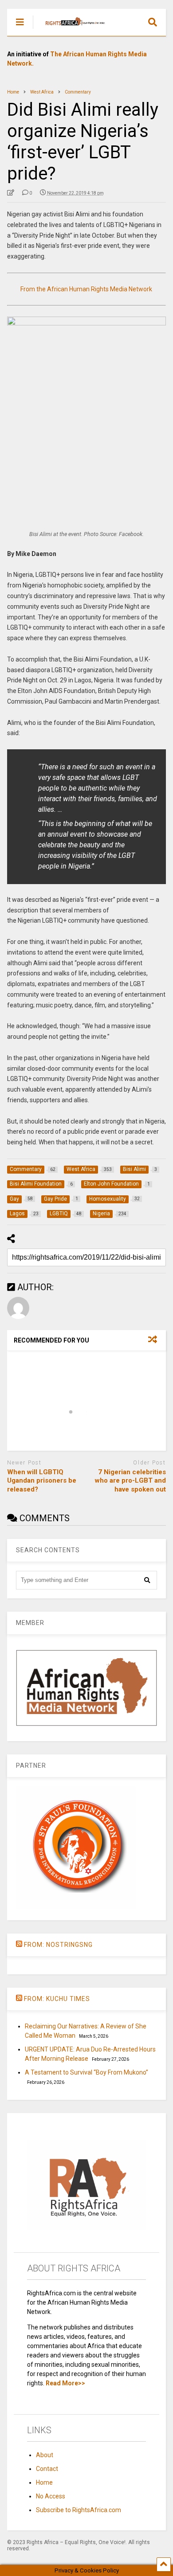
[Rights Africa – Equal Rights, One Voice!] (71, 29)
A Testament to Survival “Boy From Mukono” (86, 2072)
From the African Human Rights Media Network (86, 289)
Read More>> (65, 2383)
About (45, 2455)
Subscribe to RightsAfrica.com (79, 2510)
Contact (47, 2469)
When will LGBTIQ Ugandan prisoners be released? (42, 1481)
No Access (51, 2496)
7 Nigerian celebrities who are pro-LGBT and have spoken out (130, 1481)
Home (44, 2482)
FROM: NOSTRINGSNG (58, 1945)
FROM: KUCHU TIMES (57, 1999)
